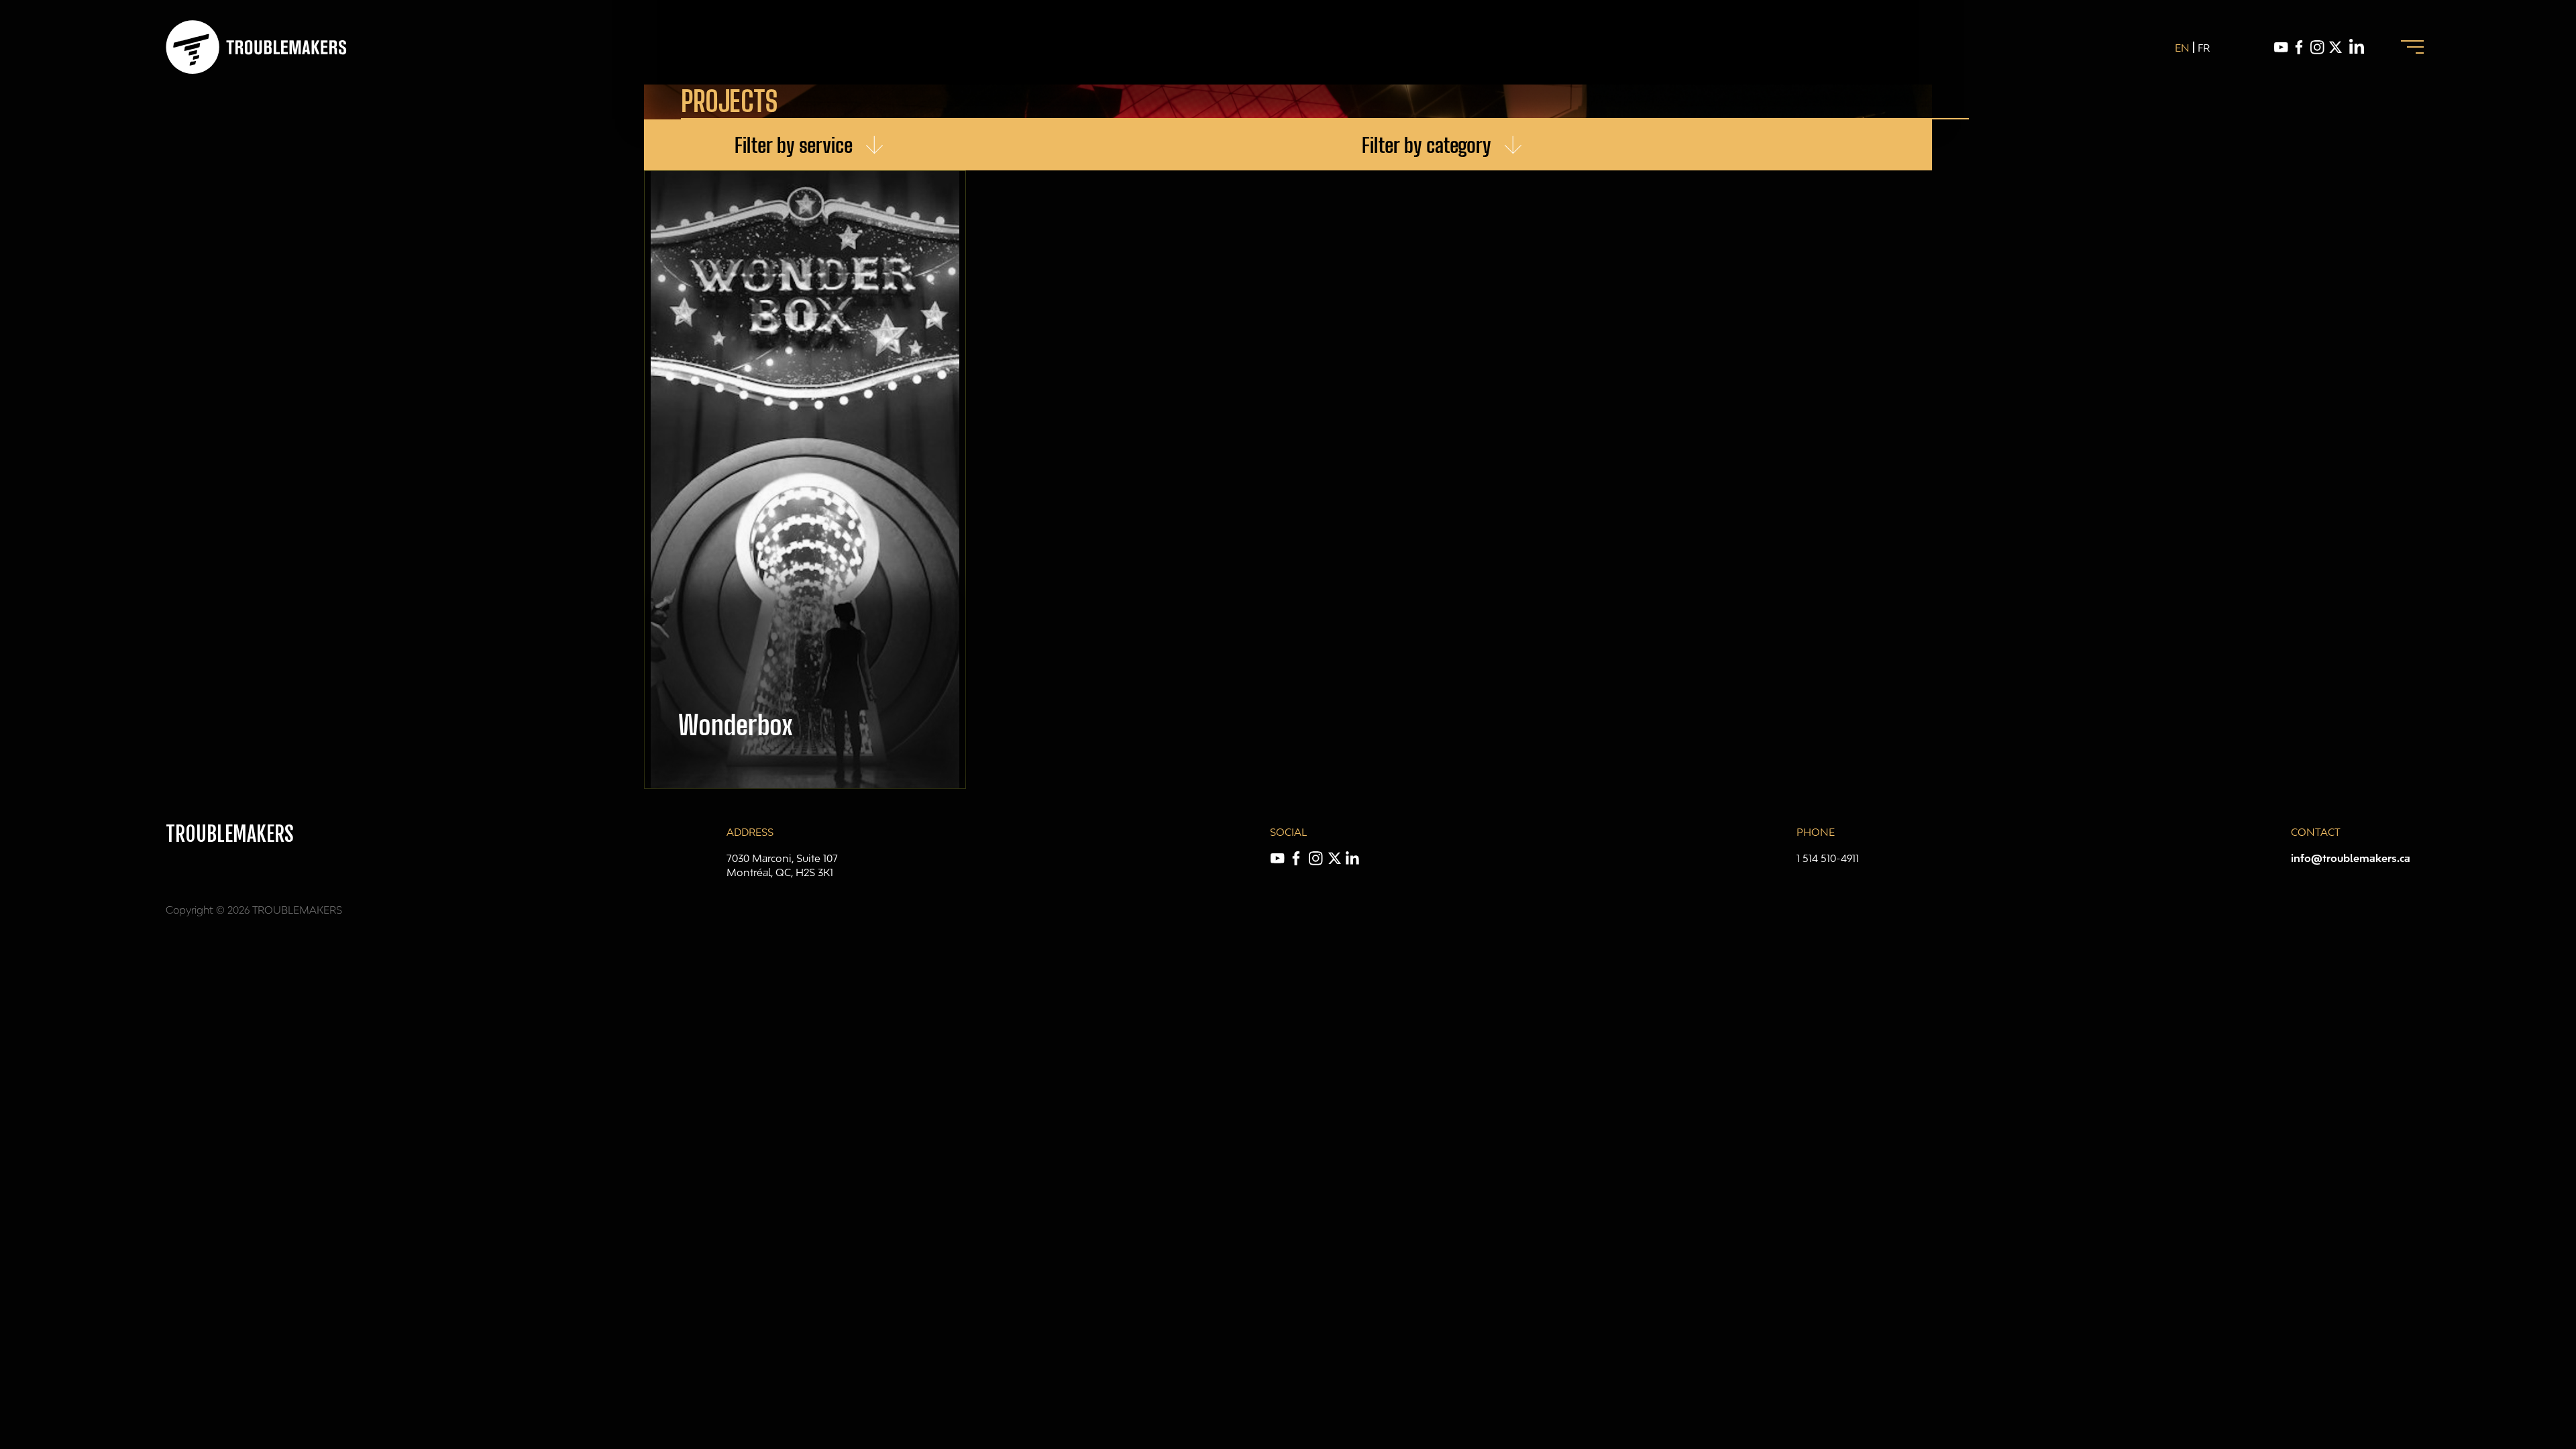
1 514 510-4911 (1828, 858)
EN (2182, 48)
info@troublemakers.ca (2351, 858)
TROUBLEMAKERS (230, 834)
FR (2204, 48)
